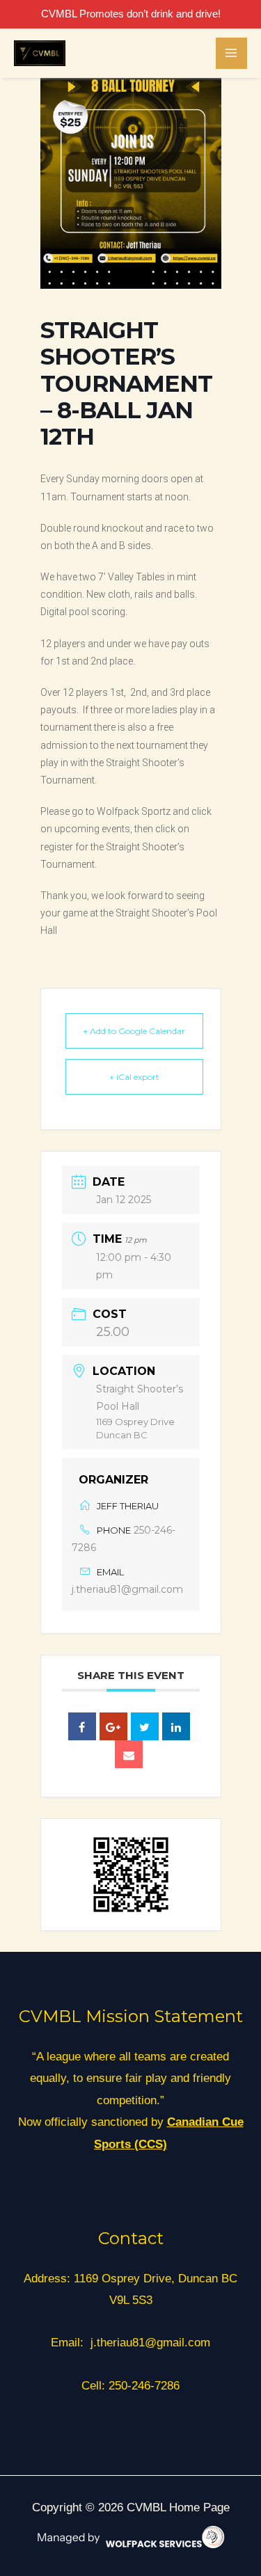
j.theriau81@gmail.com (127, 1589)
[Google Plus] (113, 1726)
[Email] (129, 1754)
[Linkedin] (176, 1726)
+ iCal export (134, 1077)
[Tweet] (145, 1726)
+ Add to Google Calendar (134, 1031)
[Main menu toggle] (232, 54)
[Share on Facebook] (82, 1726)
